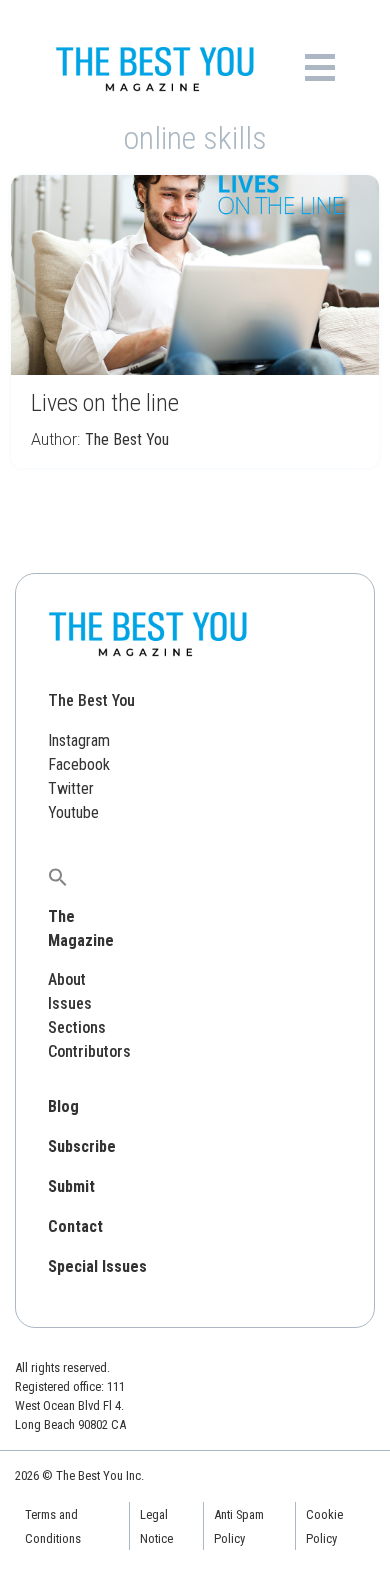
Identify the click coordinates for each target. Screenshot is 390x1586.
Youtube (73, 812)
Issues (70, 1003)
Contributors (89, 1051)
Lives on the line (105, 403)
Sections (77, 1027)
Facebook (79, 764)
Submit (71, 1186)
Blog (63, 1106)
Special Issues (97, 1266)
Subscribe (82, 1146)
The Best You (127, 439)
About (67, 979)
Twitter (71, 788)
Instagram (79, 740)
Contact (75, 1226)
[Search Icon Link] (58, 876)
